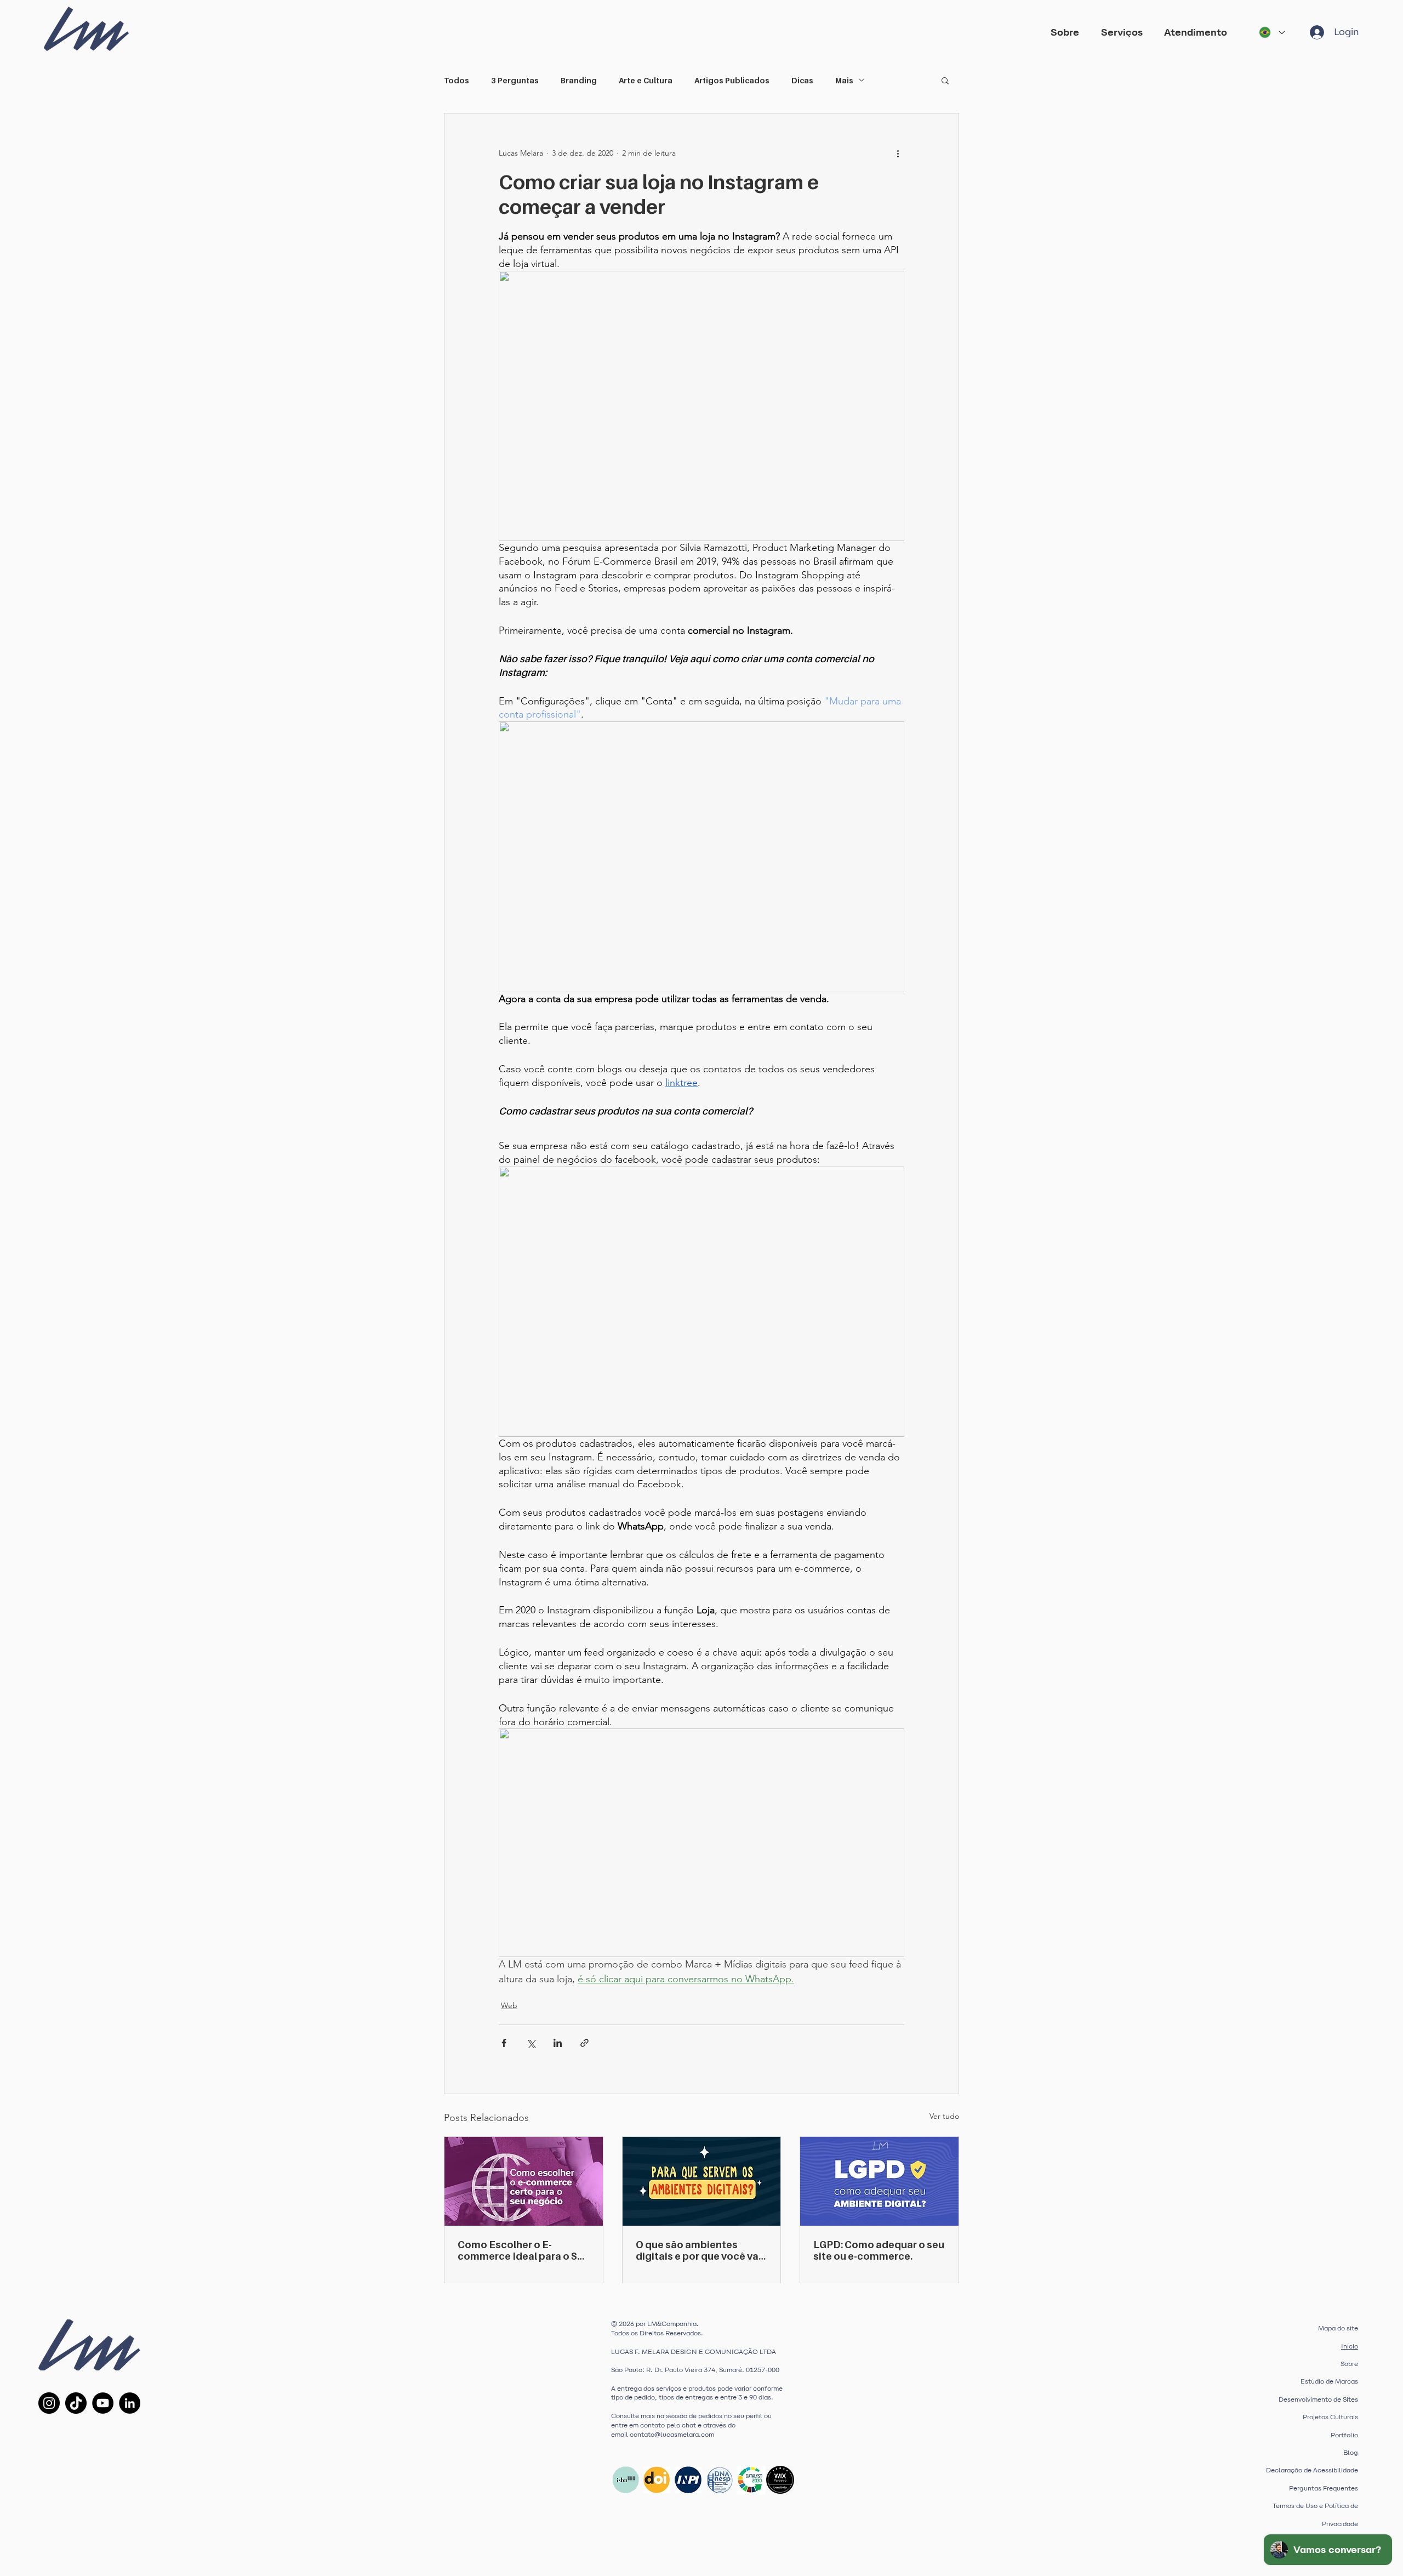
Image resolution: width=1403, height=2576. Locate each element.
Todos (457, 80)
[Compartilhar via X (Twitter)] (531, 2043)
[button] (1124, 32)
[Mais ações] (898, 153)
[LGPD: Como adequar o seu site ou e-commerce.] (879, 2181)
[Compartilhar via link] (584, 2043)
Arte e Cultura (646, 80)
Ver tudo (944, 2116)
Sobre (1349, 2364)
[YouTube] (103, 2403)
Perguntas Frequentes (1324, 2488)
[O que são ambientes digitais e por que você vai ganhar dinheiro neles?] (702, 2181)
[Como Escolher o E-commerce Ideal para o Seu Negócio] (524, 2181)
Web (509, 2005)
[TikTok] (76, 2403)
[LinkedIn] (130, 2403)
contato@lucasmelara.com (672, 2435)
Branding (579, 80)
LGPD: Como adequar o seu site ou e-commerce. (879, 2250)
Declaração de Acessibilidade (1312, 2470)
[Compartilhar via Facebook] (504, 2043)
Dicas (802, 80)
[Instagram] (49, 2403)
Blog (1351, 2453)
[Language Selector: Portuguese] (1271, 32)
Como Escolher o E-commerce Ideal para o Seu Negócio (523, 2250)
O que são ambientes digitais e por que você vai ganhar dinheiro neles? (698, 2250)
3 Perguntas (515, 80)
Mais (844, 80)
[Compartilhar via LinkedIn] (558, 2043)
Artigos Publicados (732, 80)
